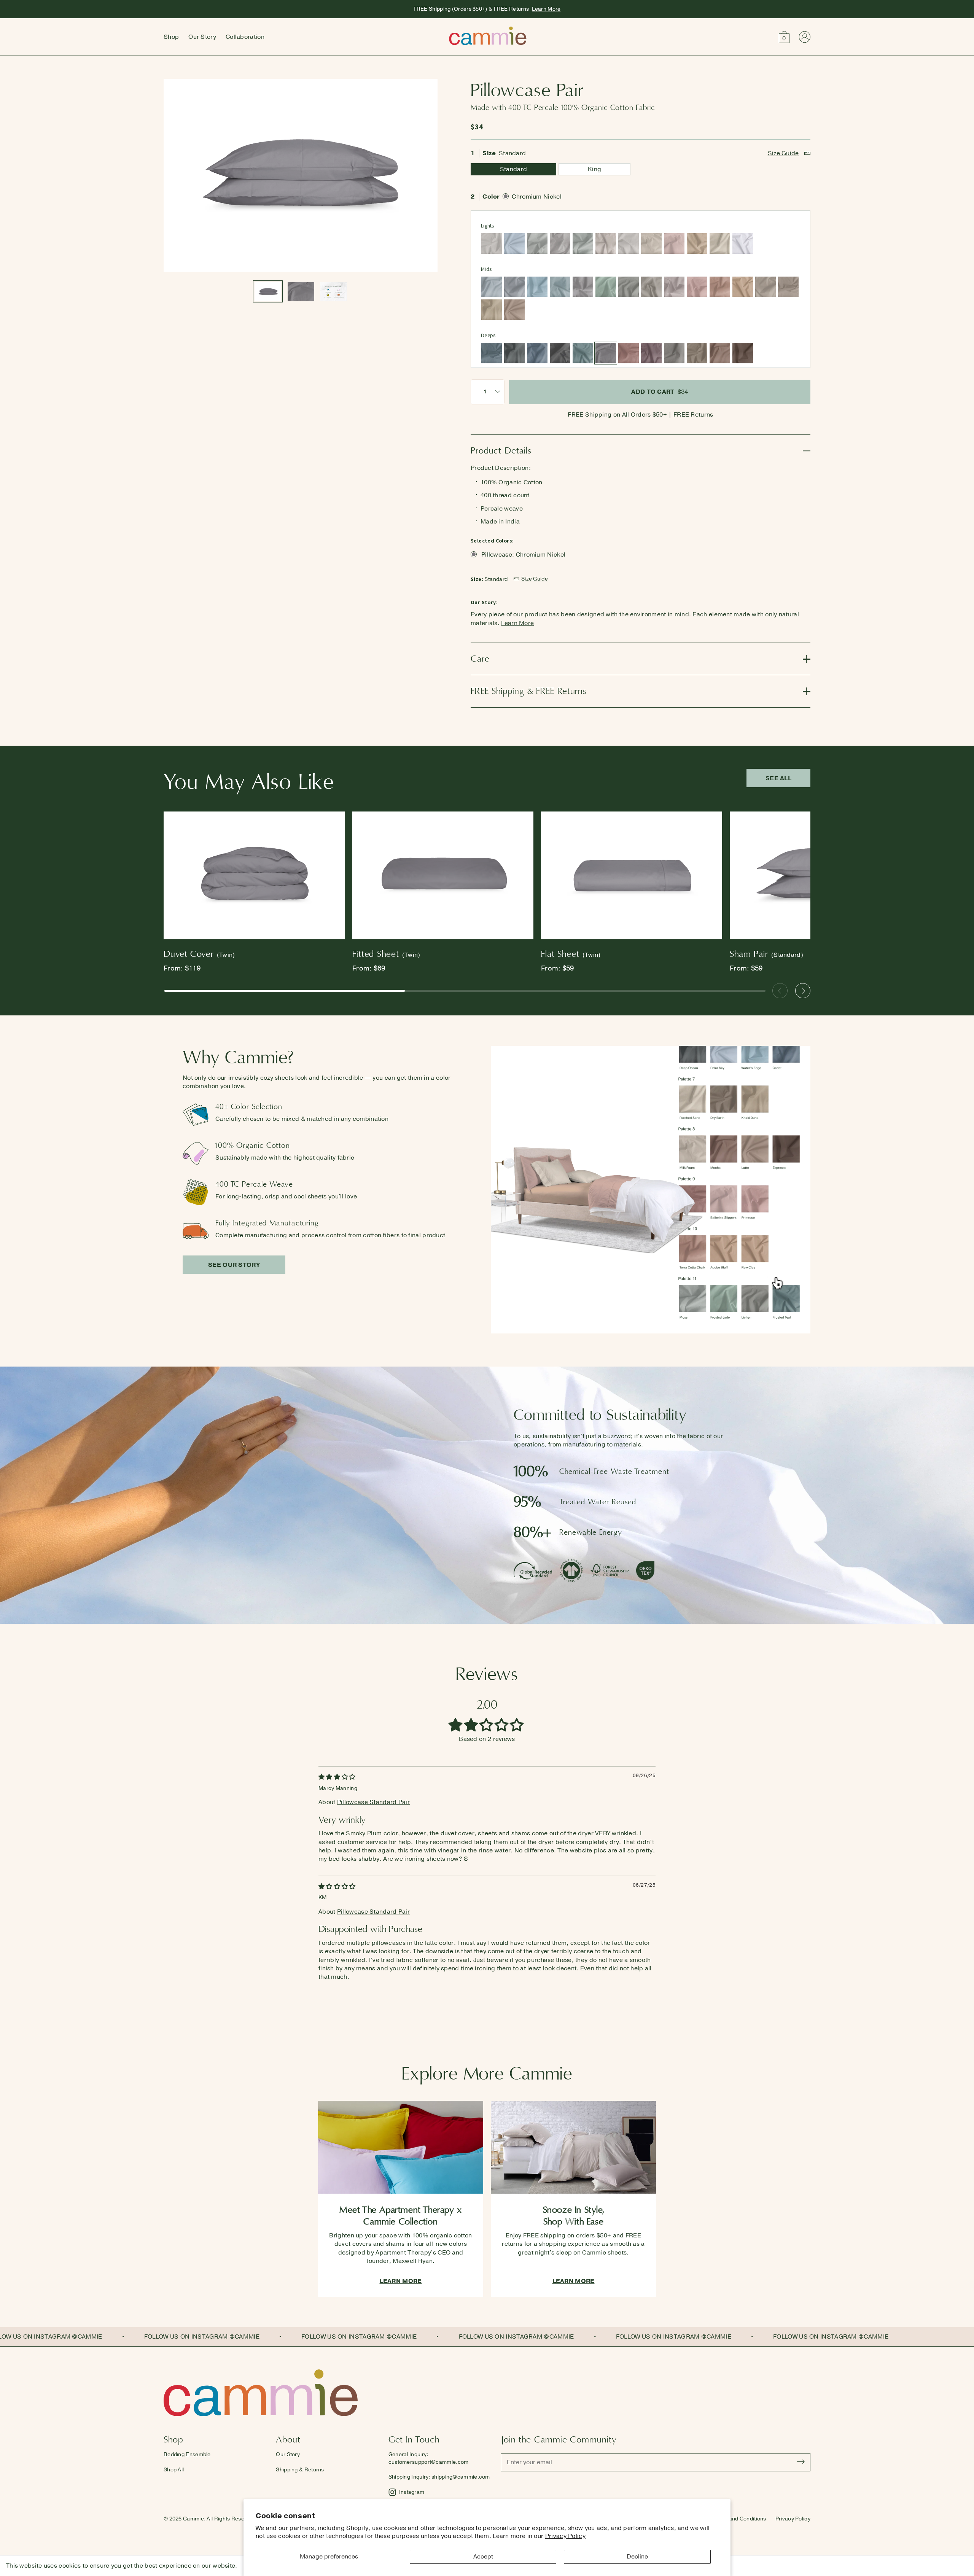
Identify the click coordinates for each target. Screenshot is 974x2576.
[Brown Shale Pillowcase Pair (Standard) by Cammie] (788, 287)
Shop (171, 37)
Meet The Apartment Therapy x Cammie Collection (401, 2216)
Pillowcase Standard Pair (373, 1802)
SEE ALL (778, 778)
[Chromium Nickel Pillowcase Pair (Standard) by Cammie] (606, 353)
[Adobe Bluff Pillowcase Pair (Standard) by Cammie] (697, 243)
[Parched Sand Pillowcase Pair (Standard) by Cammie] (720, 243)
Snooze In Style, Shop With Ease (574, 2216)
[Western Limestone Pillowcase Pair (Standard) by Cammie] (766, 287)
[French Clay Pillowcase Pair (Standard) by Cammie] (629, 243)
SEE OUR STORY (234, 1265)
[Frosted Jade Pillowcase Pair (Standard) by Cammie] (606, 287)
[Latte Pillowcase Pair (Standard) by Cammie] (514, 310)
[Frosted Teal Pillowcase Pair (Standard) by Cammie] (583, 353)
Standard (513, 169)
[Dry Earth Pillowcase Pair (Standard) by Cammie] (697, 353)
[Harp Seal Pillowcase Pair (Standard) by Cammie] (537, 243)
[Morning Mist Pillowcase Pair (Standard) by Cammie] (492, 287)
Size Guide (783, 153)
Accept (483, 2557)
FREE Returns (693, 415)
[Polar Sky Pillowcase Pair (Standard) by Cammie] (514, 243)
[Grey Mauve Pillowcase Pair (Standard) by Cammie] (674, 287)
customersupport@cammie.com (429, 2462)
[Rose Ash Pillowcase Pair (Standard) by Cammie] (629, 353)
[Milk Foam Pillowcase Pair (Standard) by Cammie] (651, 243)
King (594, 169)
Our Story (202, 37)
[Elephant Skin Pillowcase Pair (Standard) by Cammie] (674, 353)
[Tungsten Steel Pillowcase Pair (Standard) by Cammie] (560, 353)
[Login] (805, 37)
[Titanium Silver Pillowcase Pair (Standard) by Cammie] (583, 287)
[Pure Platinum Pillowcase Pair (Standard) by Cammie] (560, 243)
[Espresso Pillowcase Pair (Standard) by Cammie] (743, 353)
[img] (337, 1777)
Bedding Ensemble (187, 2454)
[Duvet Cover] (254, 877)
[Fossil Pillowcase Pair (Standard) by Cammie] (492, 243)
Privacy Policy (565, 2536)
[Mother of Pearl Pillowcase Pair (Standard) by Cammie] (606, 243)
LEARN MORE (401, 2281)
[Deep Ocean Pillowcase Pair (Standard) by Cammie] (514, 353)
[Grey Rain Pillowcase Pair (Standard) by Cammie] (514, 287)
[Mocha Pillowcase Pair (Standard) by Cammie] (720, 353)
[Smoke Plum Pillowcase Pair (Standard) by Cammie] (651, 353)
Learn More (546, 9)
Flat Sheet (571, 954)
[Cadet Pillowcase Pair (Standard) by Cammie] (537, 353)
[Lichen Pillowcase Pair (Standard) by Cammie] (629, 287)
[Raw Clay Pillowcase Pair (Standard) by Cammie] (743, 287)
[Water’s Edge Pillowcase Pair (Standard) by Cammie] (537, 287)
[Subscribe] (801, 2462)
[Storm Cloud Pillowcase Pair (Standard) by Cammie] (492, 353)
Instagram (412, 2492)
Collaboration (245, 37)
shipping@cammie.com (461, 2477)
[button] (784, 37)
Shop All (174, 2470)
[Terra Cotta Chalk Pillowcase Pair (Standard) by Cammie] (720, 287)
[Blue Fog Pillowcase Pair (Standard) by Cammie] (560, 287)
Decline (637, 2557)
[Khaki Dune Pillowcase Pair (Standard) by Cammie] (492, 310)
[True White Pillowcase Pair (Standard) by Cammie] (743, 243)
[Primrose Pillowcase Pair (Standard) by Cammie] (697, 287)
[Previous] (780, 991)
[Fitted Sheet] (443, 877)
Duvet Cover (199, 954)
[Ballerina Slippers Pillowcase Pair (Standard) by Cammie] (674, 243)
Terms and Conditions (739, 2519)
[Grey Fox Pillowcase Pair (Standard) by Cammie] (651, 287)
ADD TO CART (660, 392)
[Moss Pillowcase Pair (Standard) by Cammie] (583, 243)
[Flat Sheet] (632, 877)
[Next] (803, 991)
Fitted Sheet (386, 954)
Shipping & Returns (300, 2470)
